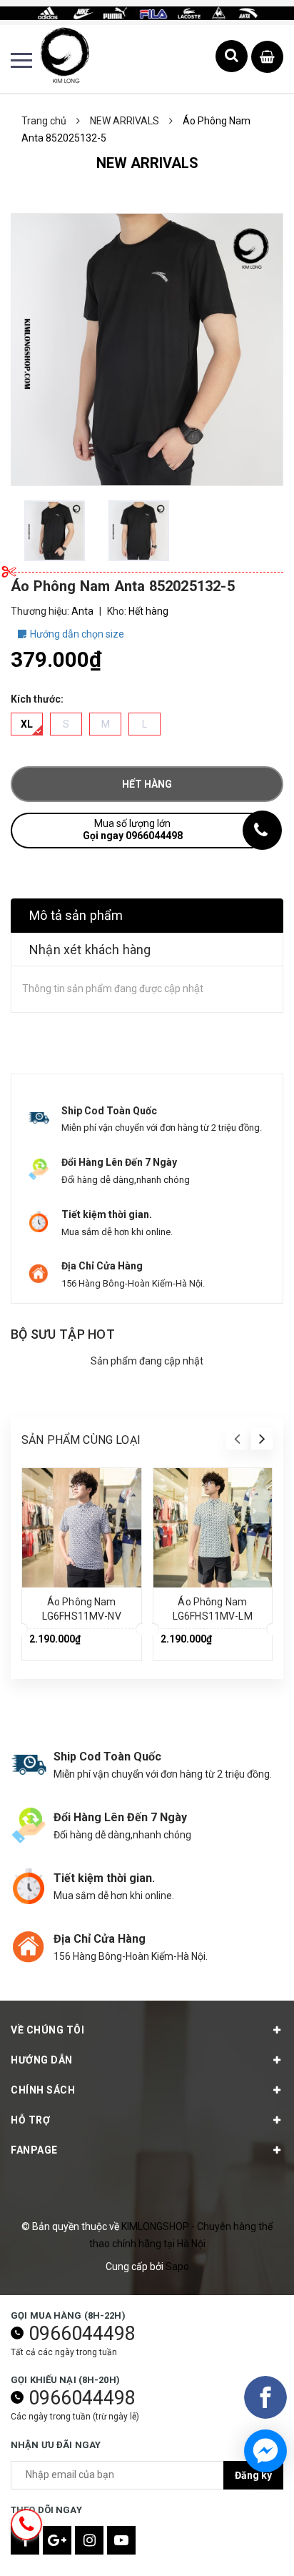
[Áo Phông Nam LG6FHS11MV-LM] (213, 1528)
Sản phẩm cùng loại (81, 1440)
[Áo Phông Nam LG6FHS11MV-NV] (82, 1528)
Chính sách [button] (43, 2090)
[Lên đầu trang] (244, 2544)
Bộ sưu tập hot (63, 1334)
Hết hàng (147, 784)
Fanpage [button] (34, 2150)
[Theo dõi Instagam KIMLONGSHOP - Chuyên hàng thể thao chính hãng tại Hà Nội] (89, 2540)
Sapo (177, 2267)
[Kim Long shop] (147, 12)
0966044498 (82, 2334)
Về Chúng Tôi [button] (47, 2030)
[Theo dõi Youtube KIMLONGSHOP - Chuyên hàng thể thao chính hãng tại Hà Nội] (121, 2540)
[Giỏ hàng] (267, 58)
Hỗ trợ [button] (30, 2120)
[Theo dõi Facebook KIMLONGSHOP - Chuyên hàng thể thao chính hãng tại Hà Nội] (25, 2540)
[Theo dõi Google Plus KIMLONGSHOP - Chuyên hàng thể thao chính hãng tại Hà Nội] (57, 2540)
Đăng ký (253, 2475)
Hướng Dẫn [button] (42, 2060)
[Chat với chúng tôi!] (265, 2451)
